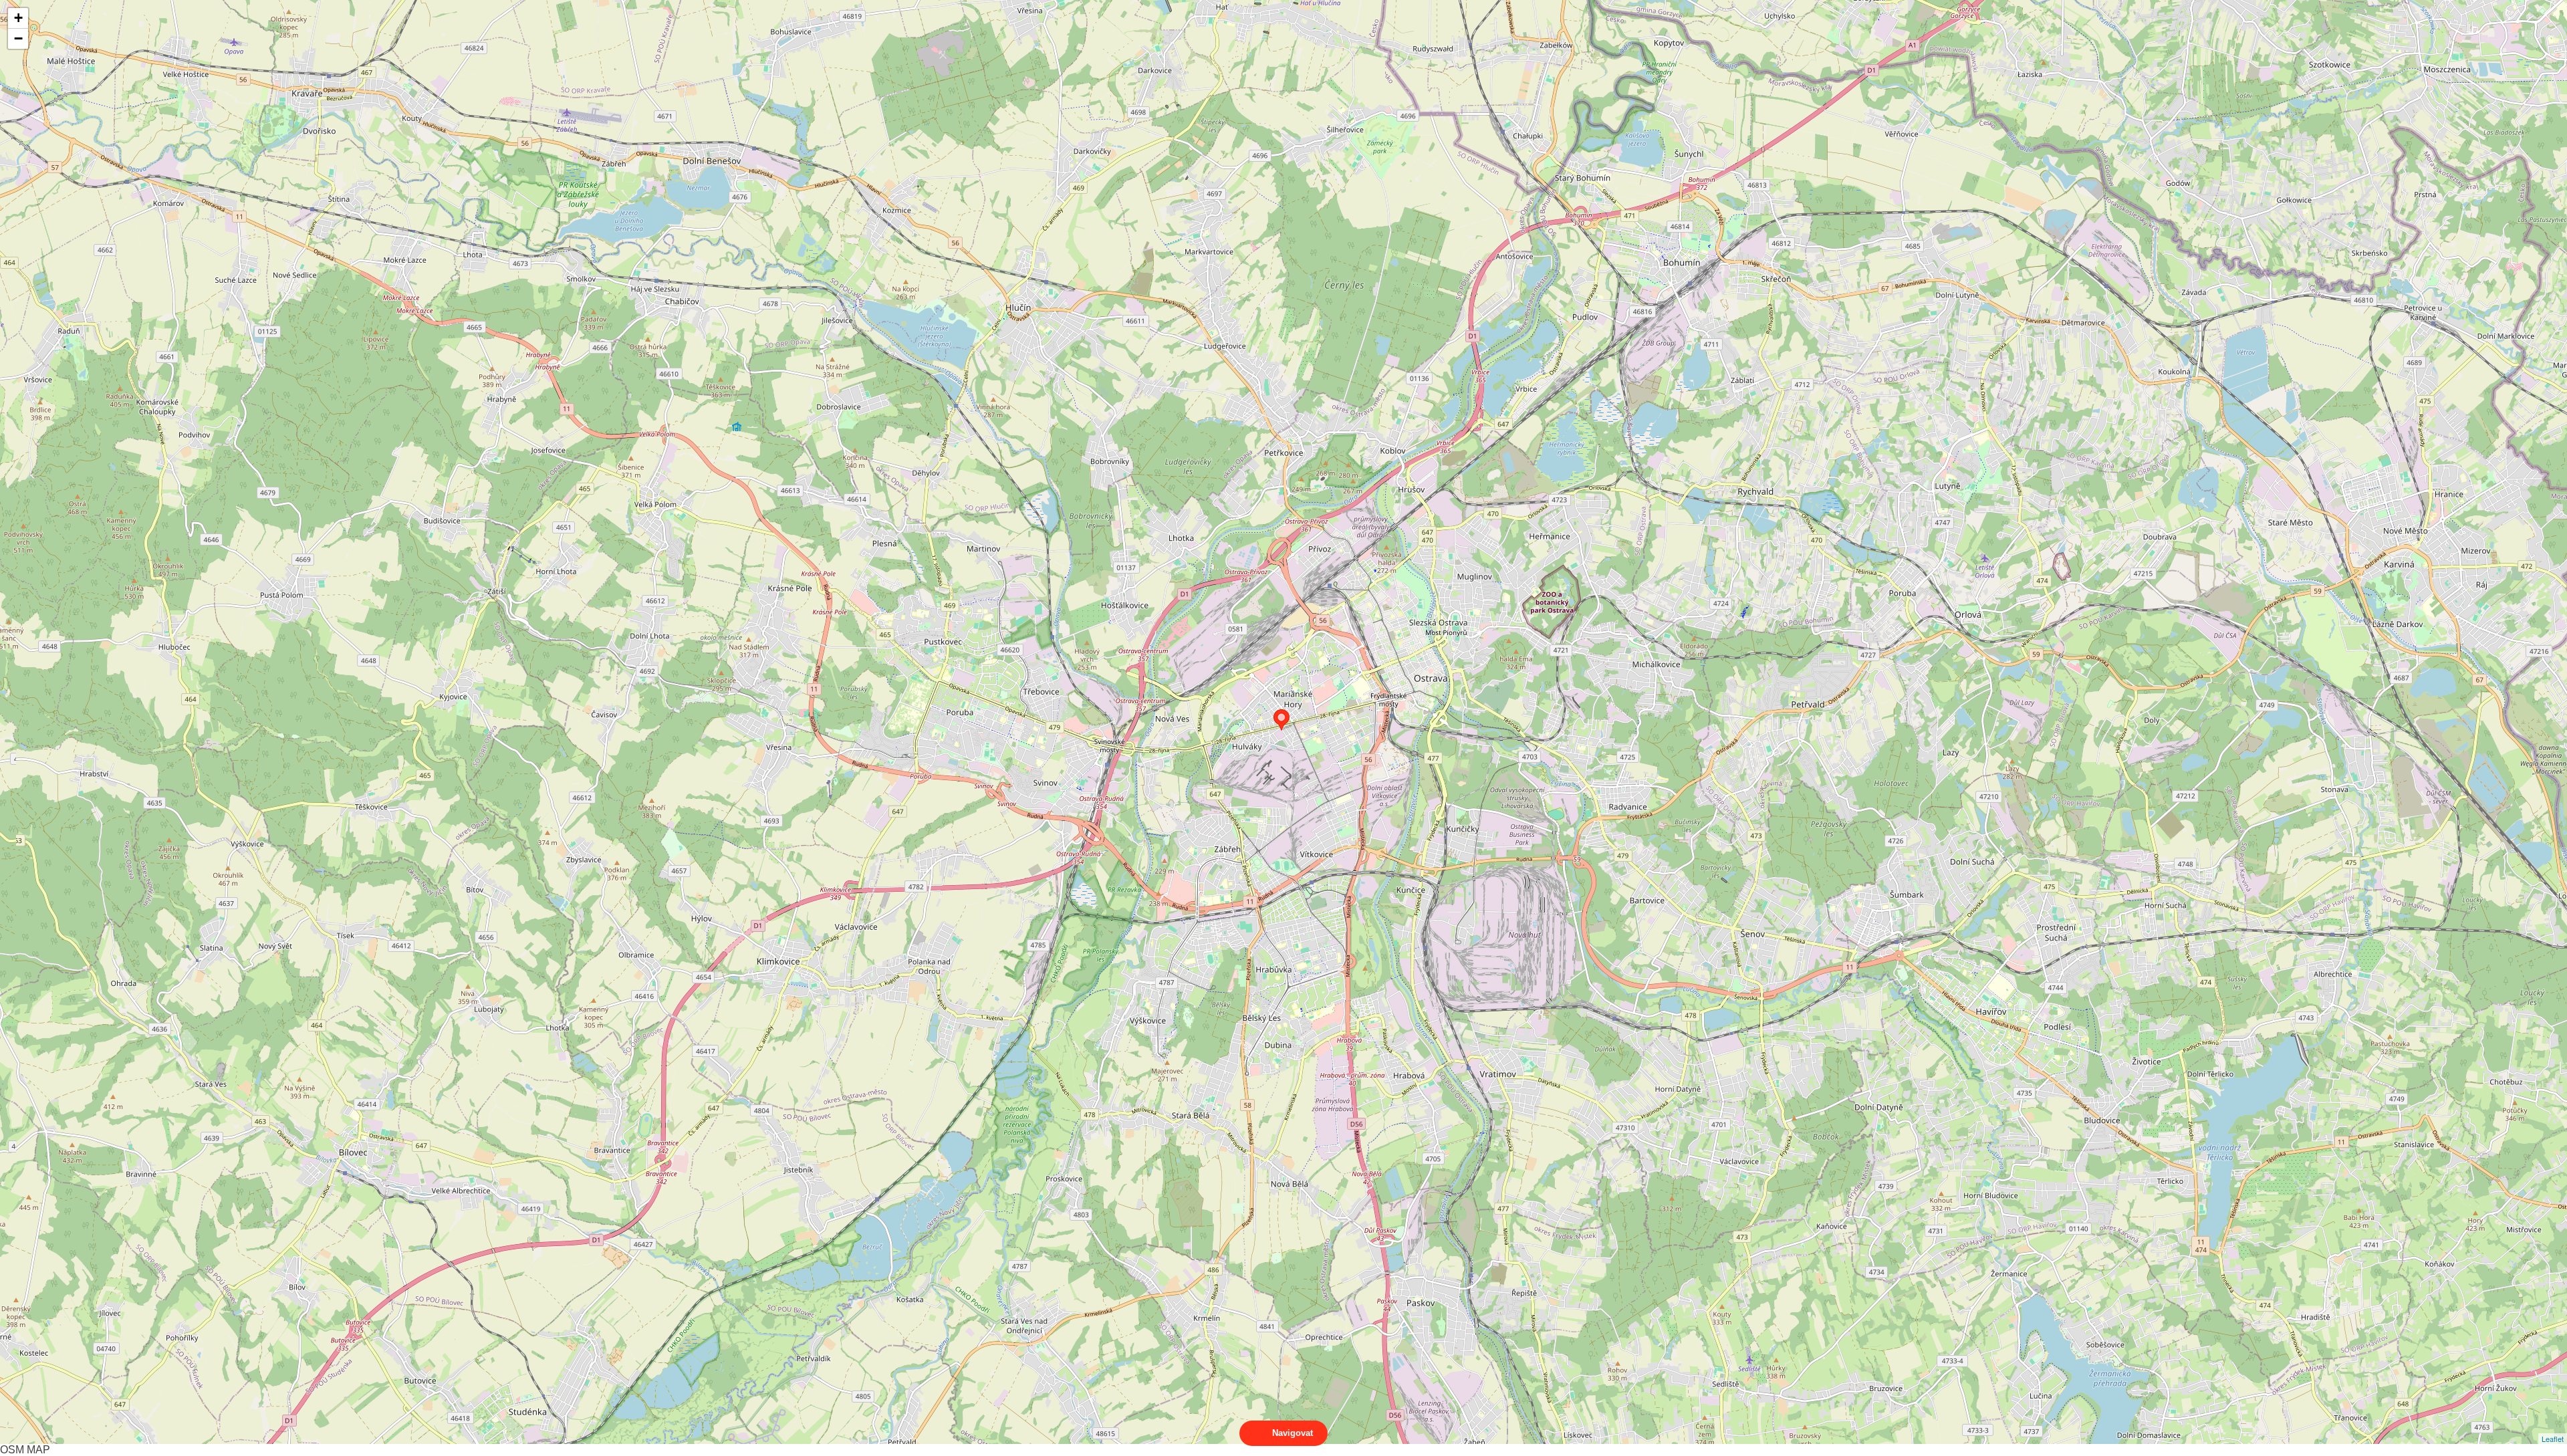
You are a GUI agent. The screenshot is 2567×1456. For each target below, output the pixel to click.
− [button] (18, 38)
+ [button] (18, 18)
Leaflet (2553, 1439)
